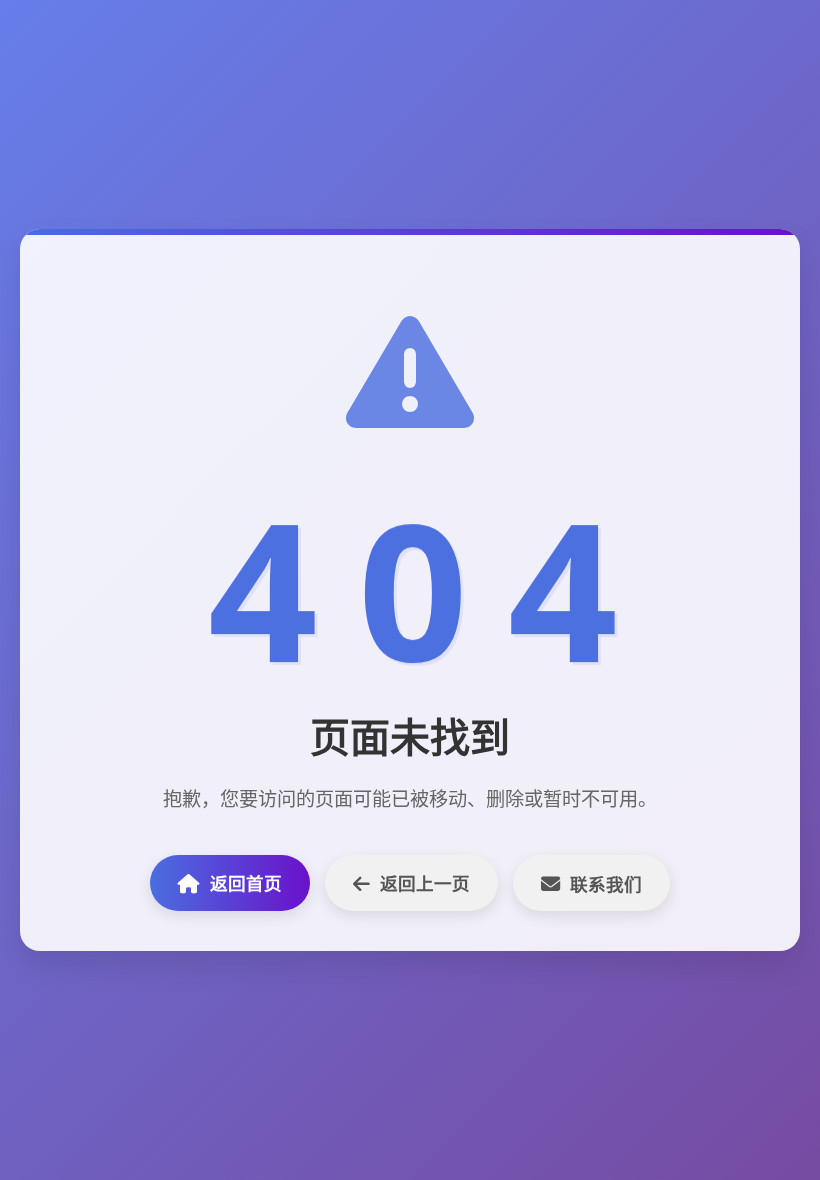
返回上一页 (425, 883)
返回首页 (246, 883)
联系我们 (606, 884)
